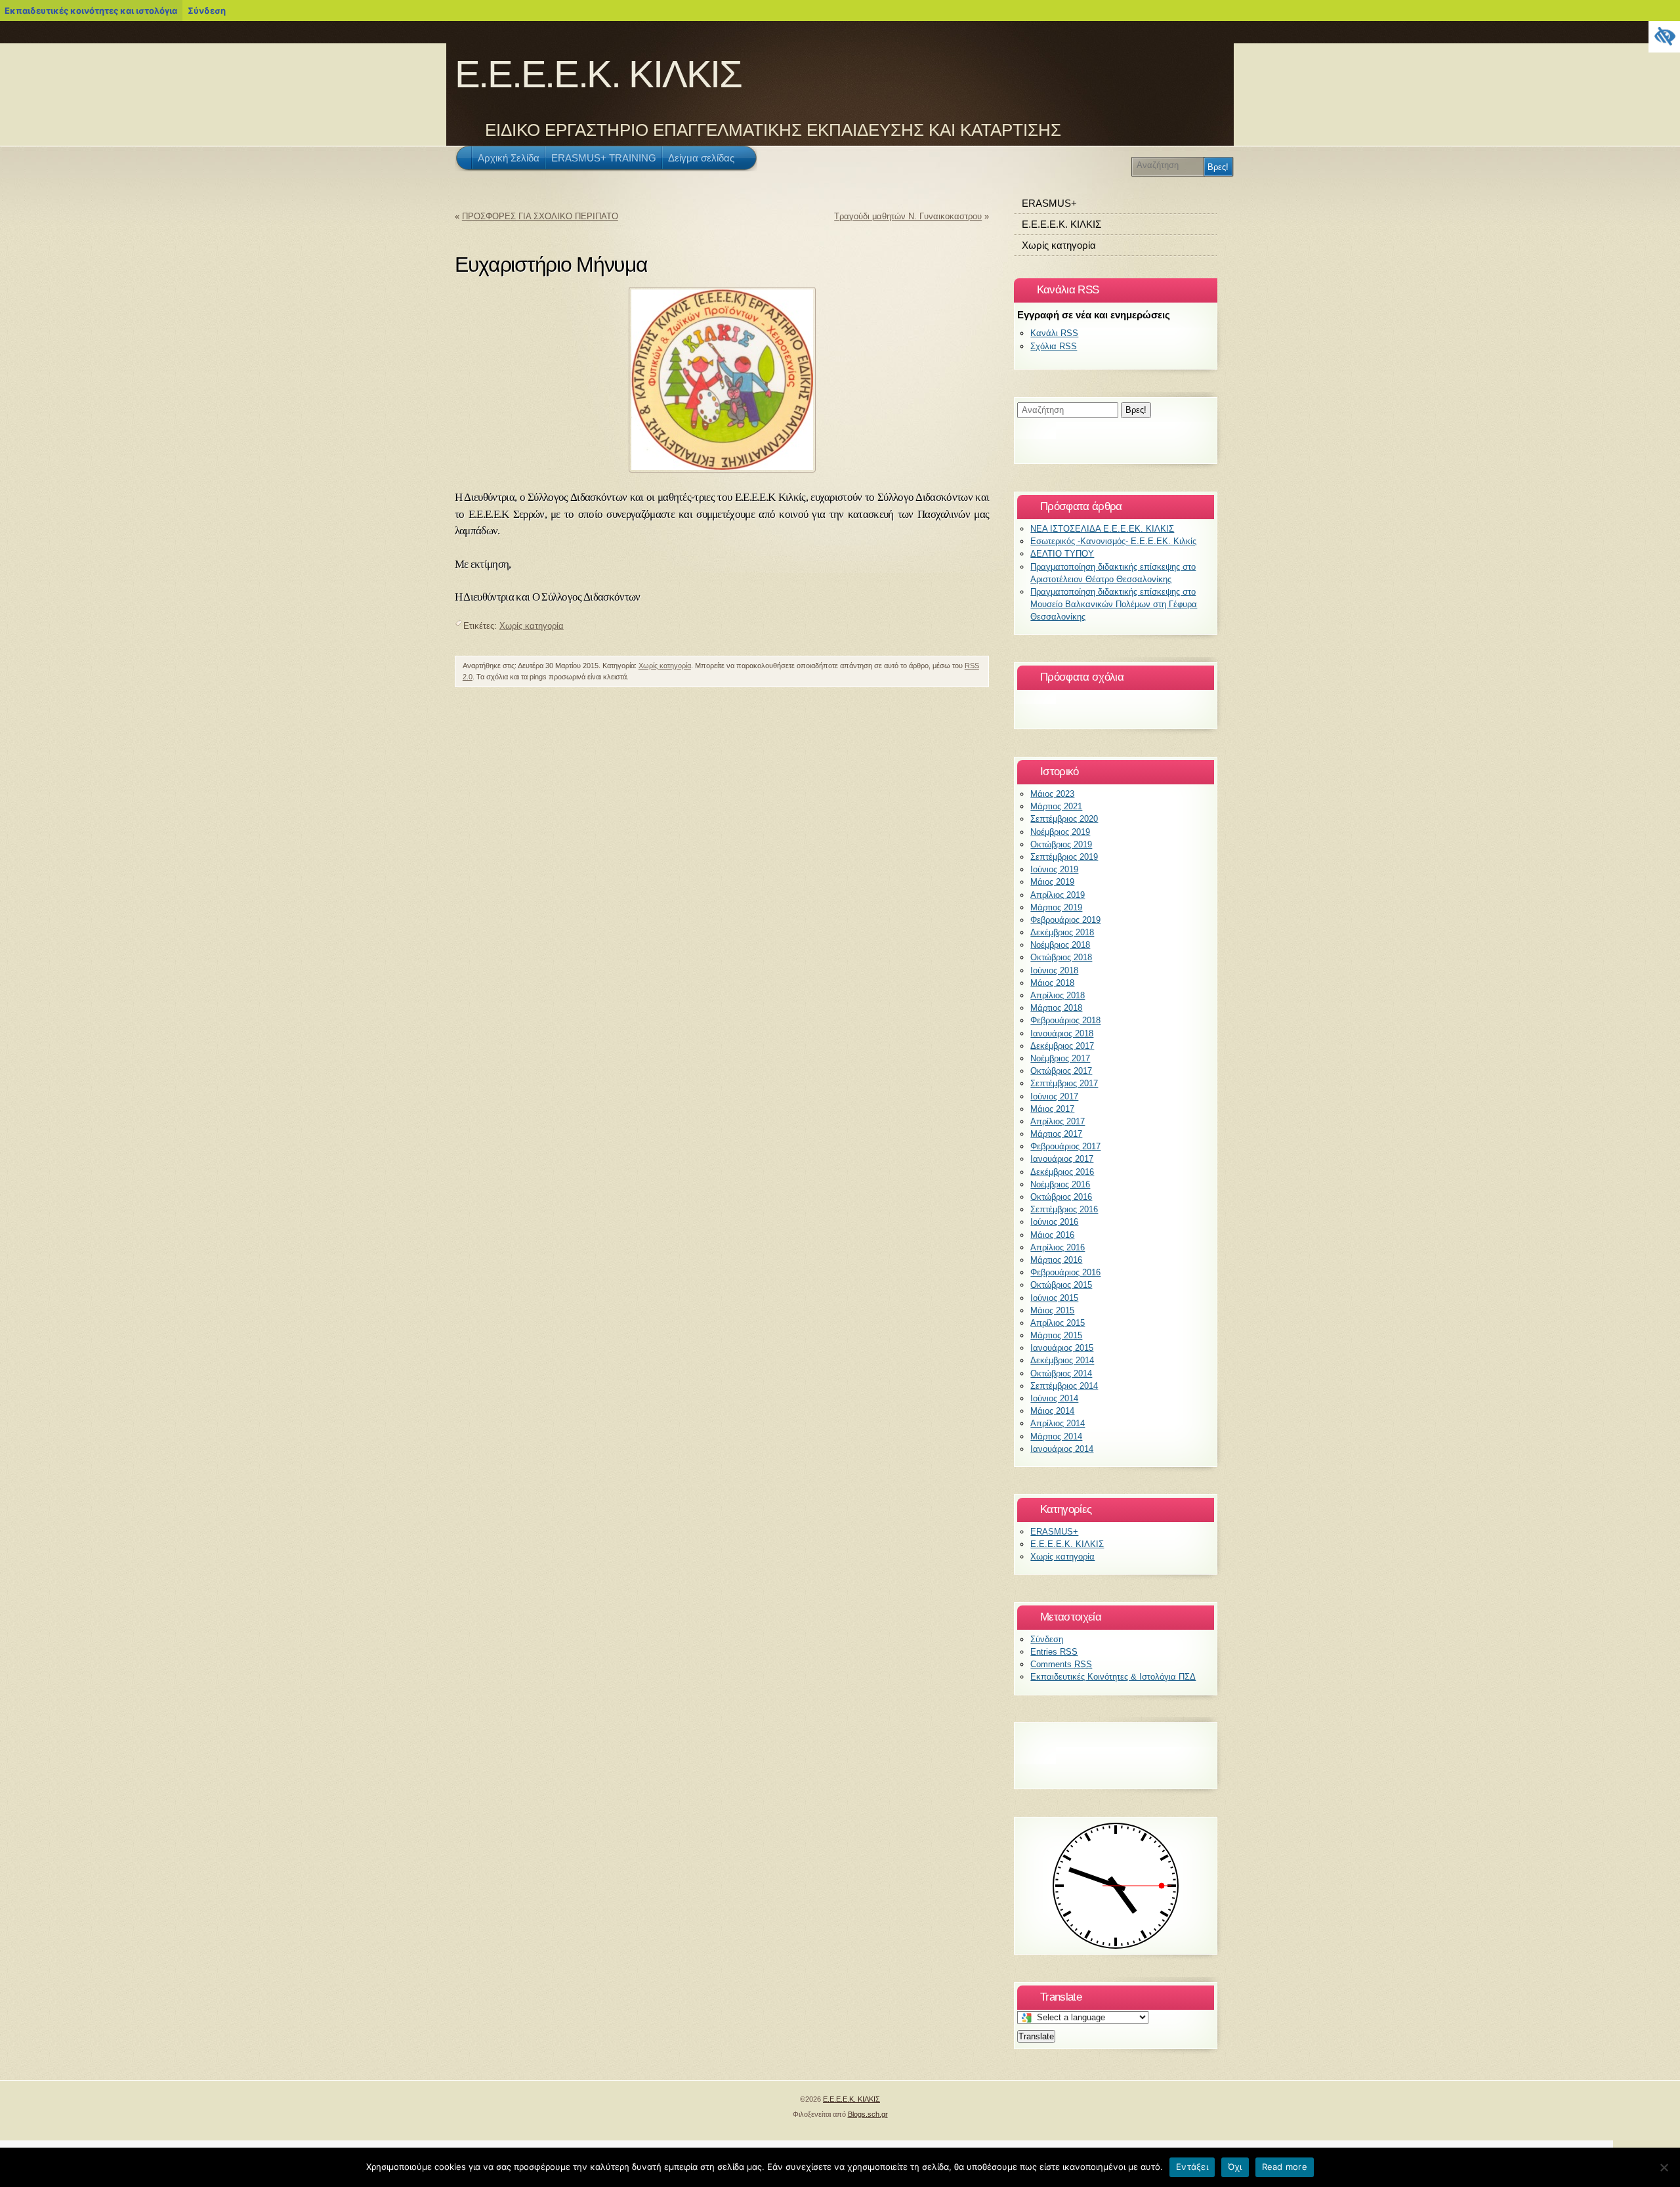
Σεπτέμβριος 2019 (1064, 857)
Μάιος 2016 (1052, 1235)
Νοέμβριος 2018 (1060, 945)
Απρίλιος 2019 (1058, 895)
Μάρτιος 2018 (1056, 1008)
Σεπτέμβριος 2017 (1064, 1083)
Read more (1285, 2167)
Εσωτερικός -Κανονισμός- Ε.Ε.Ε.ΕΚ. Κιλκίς (1113, 541)
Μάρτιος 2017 (1056, 1134)
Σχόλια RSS (1054, 346)
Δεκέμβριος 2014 (1062, 1360)
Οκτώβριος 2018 (1061, 957)
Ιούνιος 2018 (1054, 970)
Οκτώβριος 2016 (1061, 1197)
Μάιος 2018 (1052, 983)
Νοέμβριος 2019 (1060, 832)
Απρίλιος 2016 (1058, 1247)
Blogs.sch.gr (868, 2114)
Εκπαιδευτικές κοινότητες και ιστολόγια (91, 11)
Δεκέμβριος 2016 (1062, 1172)
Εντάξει (1192, 2167)
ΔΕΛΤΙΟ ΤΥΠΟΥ (1062, 554)
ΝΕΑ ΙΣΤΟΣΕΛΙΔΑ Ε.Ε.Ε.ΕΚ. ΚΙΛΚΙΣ (1102, 529)
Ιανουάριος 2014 (1062, 1449)
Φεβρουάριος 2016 (1065, 1272)
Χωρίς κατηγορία (532, 626)
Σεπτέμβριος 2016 (1064, 1209)
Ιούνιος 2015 (1054, 1298)
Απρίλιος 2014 (1058, 1423)
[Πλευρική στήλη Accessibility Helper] (1664, 37)
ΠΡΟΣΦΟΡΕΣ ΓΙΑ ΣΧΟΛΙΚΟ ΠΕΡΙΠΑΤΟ (540, 216)
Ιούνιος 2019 (1054, 869)
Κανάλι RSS (1054, 333)
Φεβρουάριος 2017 (1065, 1146)
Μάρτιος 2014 (1056, 1436)
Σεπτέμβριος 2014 (1064, 1386)
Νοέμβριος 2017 (1060, 1058)
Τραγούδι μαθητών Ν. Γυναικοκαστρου (908, 216)
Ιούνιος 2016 (1054, 1222)
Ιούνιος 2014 (1054, 1398)
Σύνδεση (207, 11)
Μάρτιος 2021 (1056, 806)
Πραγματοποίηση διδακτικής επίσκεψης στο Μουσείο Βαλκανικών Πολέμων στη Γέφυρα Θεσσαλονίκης (1114, 604)
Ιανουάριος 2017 (1062, 1159)
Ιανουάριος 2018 (1062, 1033)
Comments (1061, 1664)
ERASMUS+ (1049, 203)
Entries (1054, 1652)
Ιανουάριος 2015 (1062, 1348)
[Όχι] (1664, 2167)
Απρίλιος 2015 (1058, 1323)
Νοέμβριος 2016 (1060, 1184)
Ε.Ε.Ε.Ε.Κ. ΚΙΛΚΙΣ (598, 74)
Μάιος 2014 (1052, 1411)
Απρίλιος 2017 (1058, 1121)
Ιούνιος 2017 (1054, 1096)
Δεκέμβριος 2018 (1062, 932)
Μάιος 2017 (1052, 1109)
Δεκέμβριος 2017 (1062, 1046)
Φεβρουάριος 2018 (1065, 1020)
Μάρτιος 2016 (1056, 1260)
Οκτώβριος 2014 (1061, 1373)
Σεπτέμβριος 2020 (1064, 819)
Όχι (1235, 2167)
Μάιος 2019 (1052, 882)
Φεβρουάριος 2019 (1065, 920)
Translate (1036, 2036)
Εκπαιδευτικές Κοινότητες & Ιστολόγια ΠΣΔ (1113, 1677)
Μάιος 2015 (1052, 1310)
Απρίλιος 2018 (1058, 995)
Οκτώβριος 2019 (1061, 844)
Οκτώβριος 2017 (1061, 1071)
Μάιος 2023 (1052, 794)
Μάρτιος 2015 (1056, 1335)
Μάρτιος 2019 (1056, 907)
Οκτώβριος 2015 (1061, 1285)
